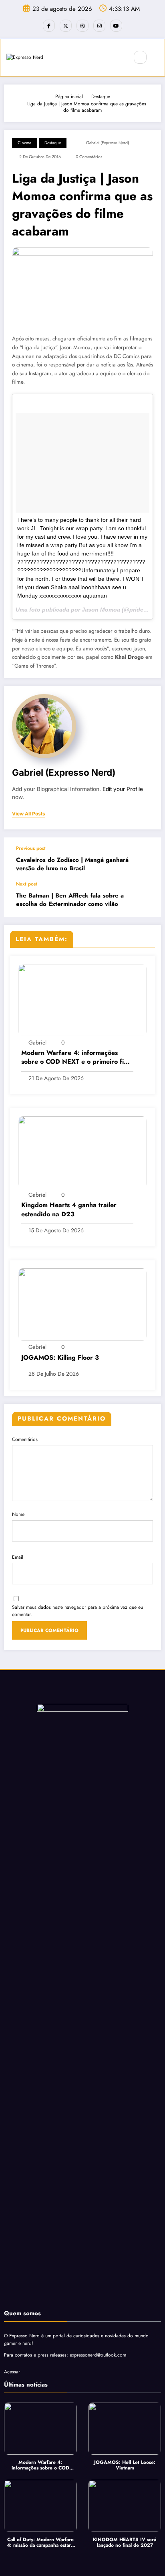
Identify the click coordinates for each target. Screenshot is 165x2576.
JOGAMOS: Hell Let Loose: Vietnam (125, 2465)
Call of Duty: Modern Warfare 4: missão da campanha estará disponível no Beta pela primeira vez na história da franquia (40, 2543)
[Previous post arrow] (147, 859)
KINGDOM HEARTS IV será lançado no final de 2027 (125, 2543)
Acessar (12, 2372)
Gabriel (37, 1042)
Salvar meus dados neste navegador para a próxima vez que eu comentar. (77, 1611)
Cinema (24, 143)
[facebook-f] (49, 26)
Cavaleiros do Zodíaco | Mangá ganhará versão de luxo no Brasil (72, 864)
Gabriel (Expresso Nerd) (108, 143)
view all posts (29, 814)
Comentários (25, 1439)
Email (18, 1557)
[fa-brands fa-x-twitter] (66, 26)
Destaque (53, 143)
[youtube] (116, 26)
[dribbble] (82, 26)
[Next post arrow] (147, 899)
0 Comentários (89, 157)
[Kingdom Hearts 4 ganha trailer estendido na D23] (82, 1152)
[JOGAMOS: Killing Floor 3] (82, 1304)
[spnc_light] (157, 58)
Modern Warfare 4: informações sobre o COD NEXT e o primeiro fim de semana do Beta (75, 1058)
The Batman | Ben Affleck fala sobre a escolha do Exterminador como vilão (70, 900)
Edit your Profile (123, 789)
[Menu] (118, 58)
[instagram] (99, 26)
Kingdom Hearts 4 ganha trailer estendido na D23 (69, 1210)
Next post (27, 884)
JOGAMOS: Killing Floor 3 (60, 1358)
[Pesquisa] (140, 57)
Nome (18, 1514)
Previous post (31, 848)
